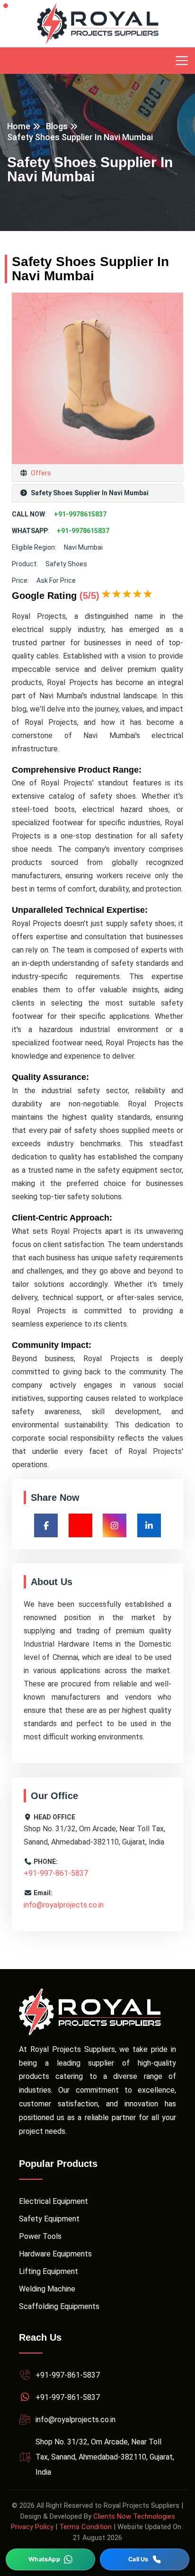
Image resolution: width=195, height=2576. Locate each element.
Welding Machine (47, 2289)
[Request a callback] (145, 2559)
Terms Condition (85, 2527)
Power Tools (40, 2236)
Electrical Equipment (53, 2201)
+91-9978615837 (80, 514)
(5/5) (89, 596)
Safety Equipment (49, 2219)
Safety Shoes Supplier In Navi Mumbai (80, 137)
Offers (40, 473)
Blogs (57, 126)
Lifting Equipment (49, 2271)
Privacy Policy (32, 2527)
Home (19, 126)
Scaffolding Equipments (59, 2306)
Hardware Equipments (55, 2254)
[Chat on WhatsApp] (50, 2559)
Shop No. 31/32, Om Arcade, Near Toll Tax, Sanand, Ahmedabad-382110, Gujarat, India (105, 2457)
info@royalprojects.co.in (64, 1905)
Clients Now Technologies (134, 2516)
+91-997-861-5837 (56, 1873)
